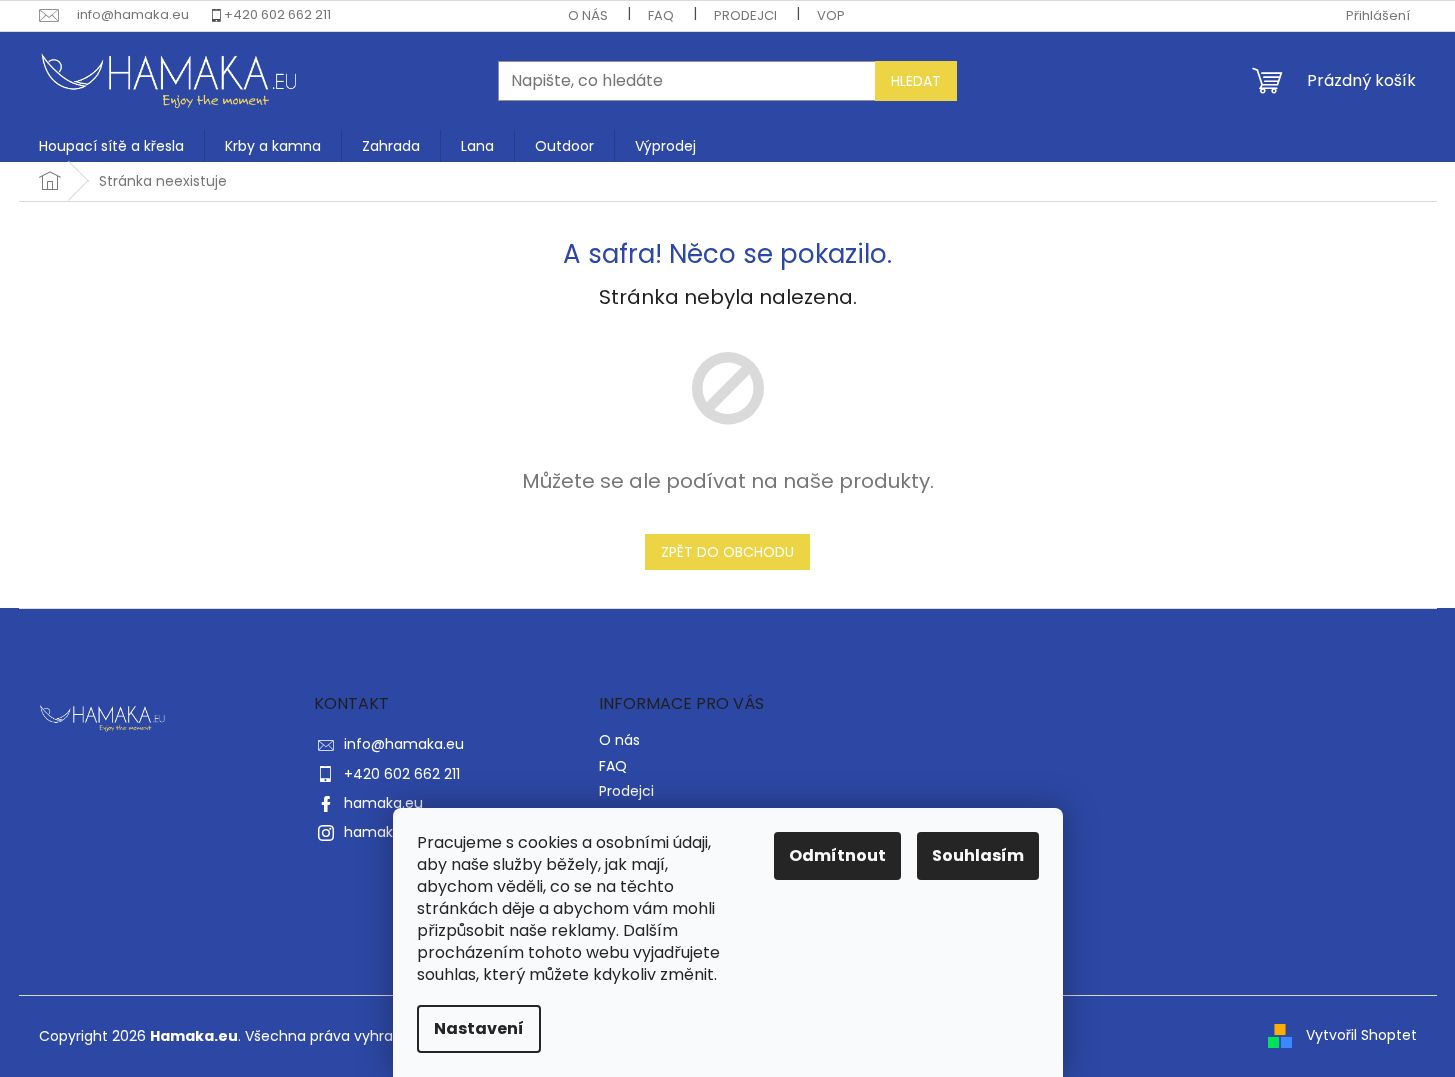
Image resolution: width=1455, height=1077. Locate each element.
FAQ (661, 15)
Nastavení (479, 1028)
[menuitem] (111, 146)
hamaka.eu (383, 803)
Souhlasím (978, 855)
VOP (831, 15)
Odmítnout (837, 855)
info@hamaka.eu (404, 744)
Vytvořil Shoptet (1361, 1035)
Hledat (916, 81)
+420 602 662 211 (277, 14)
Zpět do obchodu (727, 552)
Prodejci (745, 15)
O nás (588, 15)
